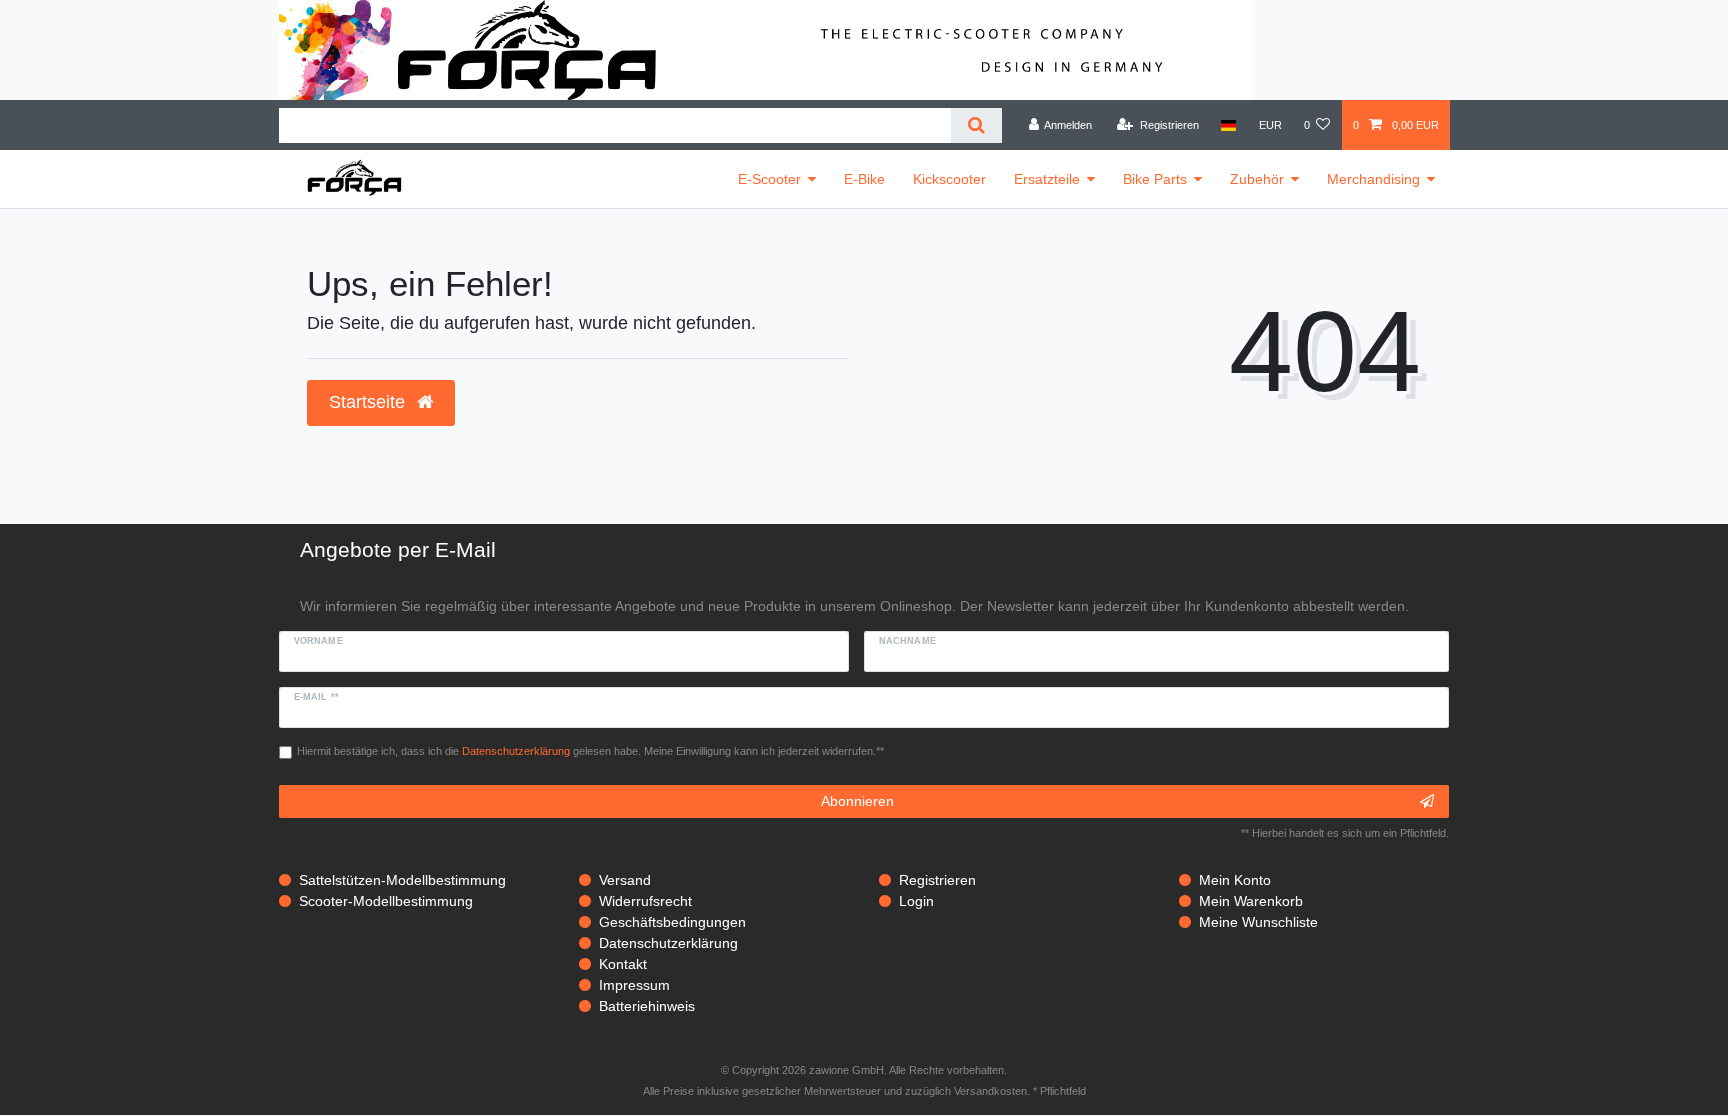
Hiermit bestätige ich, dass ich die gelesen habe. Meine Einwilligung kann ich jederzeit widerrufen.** (590, 751)
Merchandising (1373, 179)
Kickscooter (949, 179)
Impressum (634, 985)
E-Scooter (769, 179)
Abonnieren (857, 801)
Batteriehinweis (647, 1006)
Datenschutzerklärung (668, 943)
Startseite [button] (369, 402)
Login (916, 901)
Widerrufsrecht (645, 901)
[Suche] (976, 125)
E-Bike (864, 179)
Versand (625, 880)
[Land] (1228, 125)
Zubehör (1257, 179)
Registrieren (937, 880)
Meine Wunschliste (1258, 922)
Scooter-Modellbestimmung (386, 901)
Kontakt (623, 964)
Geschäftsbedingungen (672, 922)
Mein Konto (1235, 880)
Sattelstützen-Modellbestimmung (402, 880)
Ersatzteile (1047, 179)
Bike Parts (1155, 179)
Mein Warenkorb (1251, 901)
